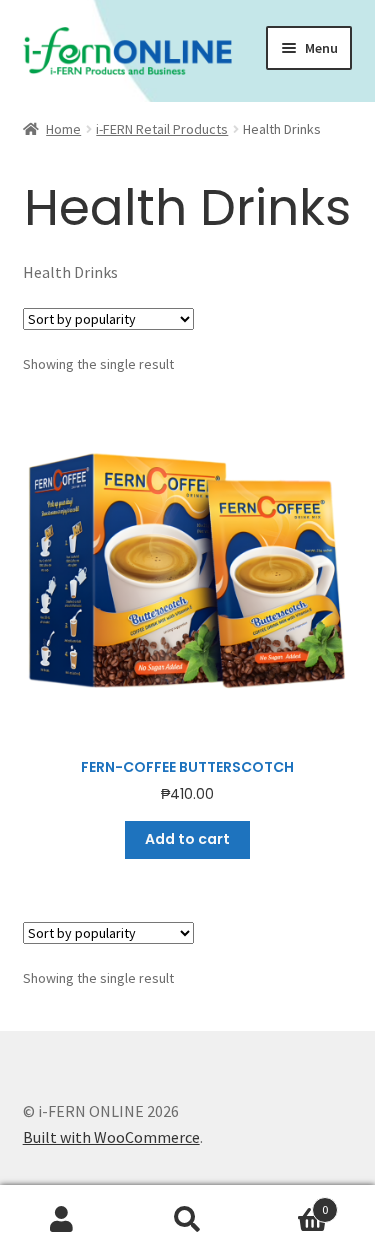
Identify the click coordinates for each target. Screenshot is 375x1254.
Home (63, 129)
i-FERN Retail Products (162, 129)
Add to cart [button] (187, 839)
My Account (62, 1220)
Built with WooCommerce (111, 1137)
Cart (289, 1202)
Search (187, 1220)
